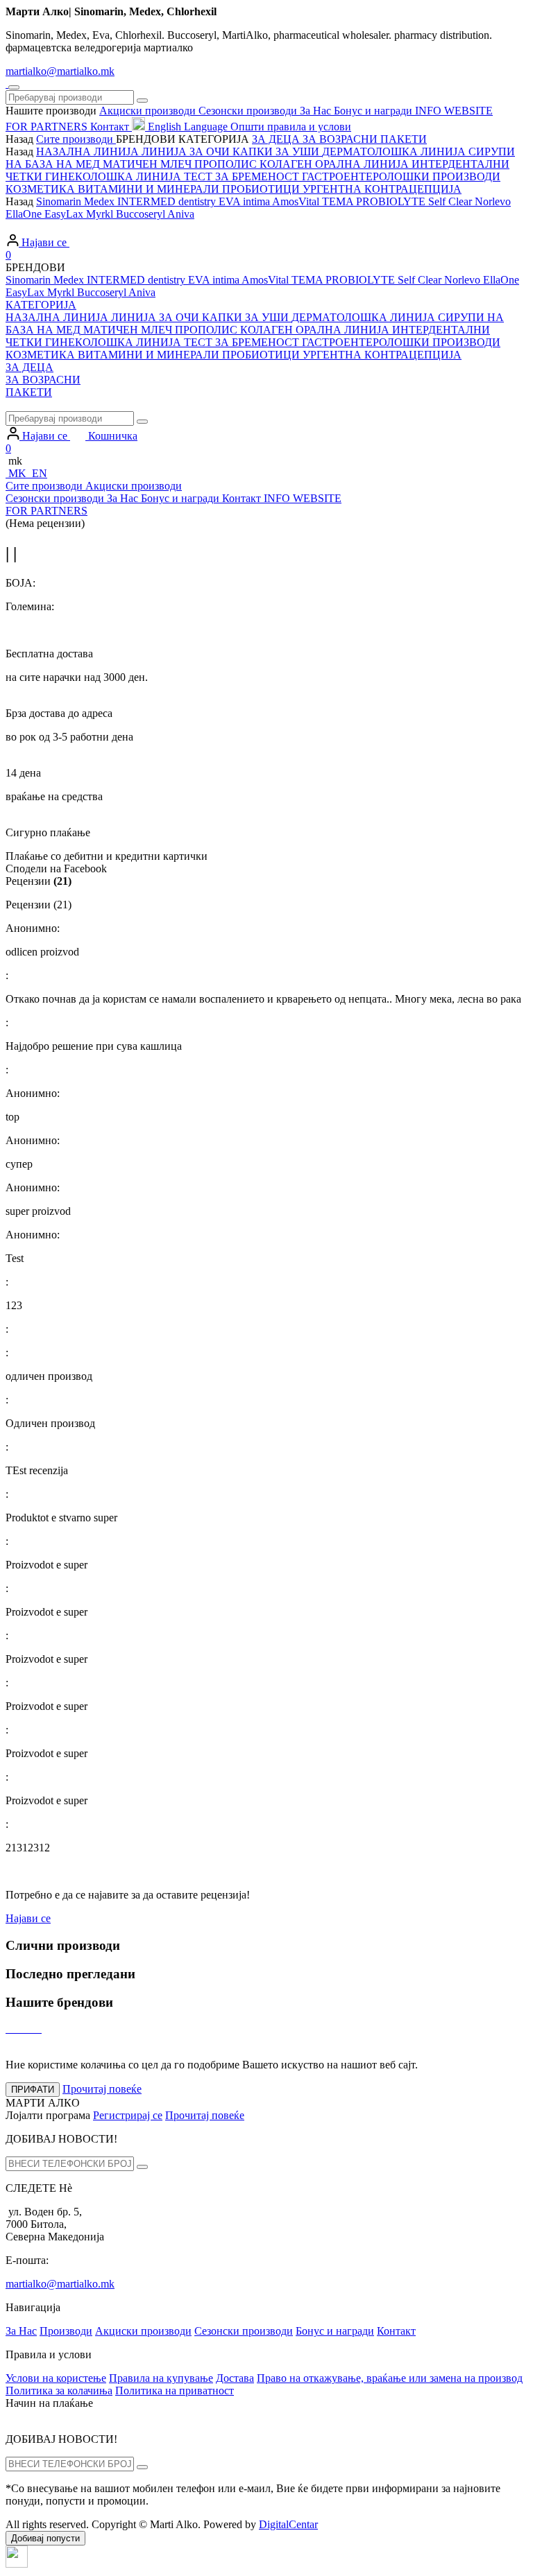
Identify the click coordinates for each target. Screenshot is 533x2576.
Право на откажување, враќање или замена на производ (390, 2378)
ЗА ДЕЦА (29, 367)
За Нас (21, 2331)
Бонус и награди (335, 2331)
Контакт (396, 2331)
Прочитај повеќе (205, 2115)
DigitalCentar (288, 2524)
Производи (66, 2331)
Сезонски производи (244, 2331)
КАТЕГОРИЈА (41, 305)
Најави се (28, 1918)
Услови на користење (56, 2378)
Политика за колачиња (59, 2391)
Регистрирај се (128, 2115)
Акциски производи (143, 2331)
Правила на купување (161, 2378)
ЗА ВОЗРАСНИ (43, 380)
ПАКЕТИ (29, 392)
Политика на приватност (175, 2391)
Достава (235, 2378)
